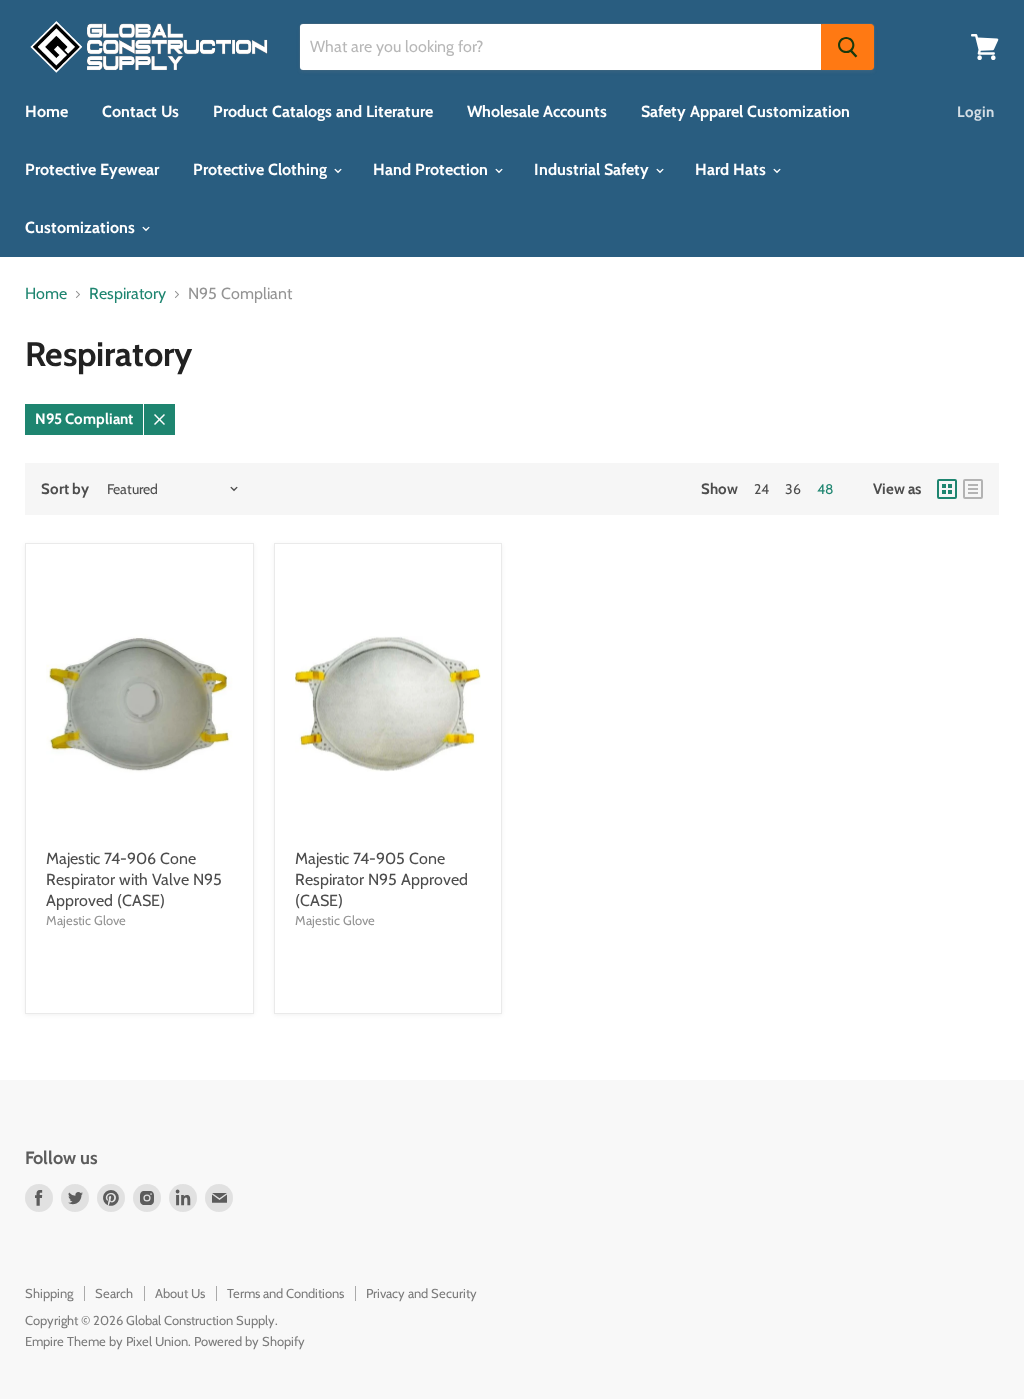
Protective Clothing (262, 169)
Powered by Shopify (249, 1341)
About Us (180, 1293)
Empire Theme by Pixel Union (106, 1341)
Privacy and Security (421, 1293)
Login (975, 112)
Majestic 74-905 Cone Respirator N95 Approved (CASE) (381, 879)
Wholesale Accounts (537, 111)
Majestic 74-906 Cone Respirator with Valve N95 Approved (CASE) (134, 879)
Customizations (82, 227)
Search (114, 1293)
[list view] (973, 489)
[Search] (847, 47)
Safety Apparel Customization (745, 111)
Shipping (49, 1293)
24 (761, 489)
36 (793, 489)
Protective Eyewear (92, 169)
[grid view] (947, 489)
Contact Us (140, 111)
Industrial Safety (593, 169)
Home (46, 111)
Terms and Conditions (285, 1293)
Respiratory (127, 294)
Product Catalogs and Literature (323, 111)
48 (825, 489)
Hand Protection (432, 169)
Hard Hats (732, 169)
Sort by (65, 489)
